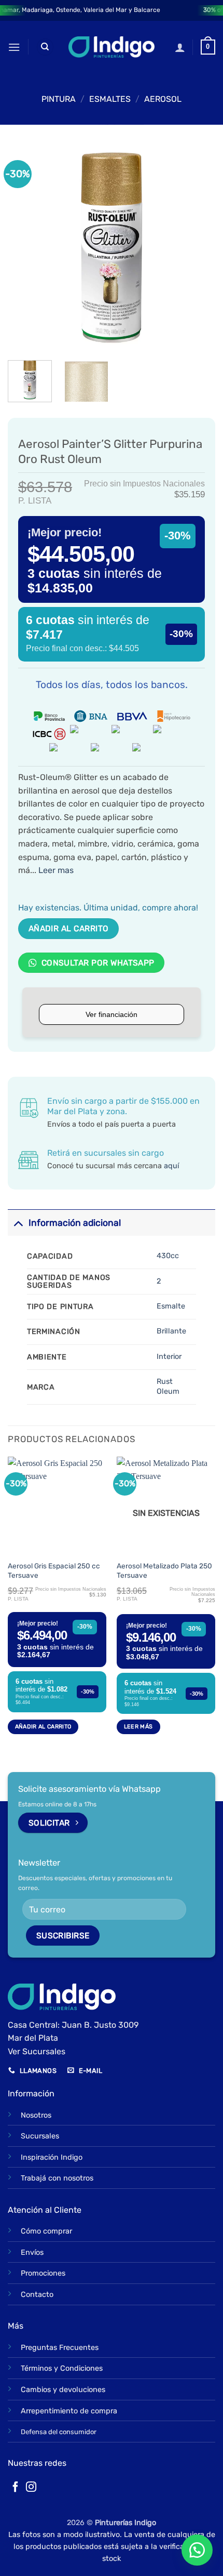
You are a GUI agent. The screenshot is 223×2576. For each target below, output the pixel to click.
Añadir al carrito (69, 928)
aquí (171, 1166)
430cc (168, 1256)
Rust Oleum (168, 1386)
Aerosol (163, 99)
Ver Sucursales (37, 2051)
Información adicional (75, 1223)
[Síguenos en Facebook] (16, 2488)
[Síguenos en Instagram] (31, 2488)
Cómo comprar (46, 2231)
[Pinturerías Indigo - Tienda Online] (112, 47)
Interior (169, 1357)
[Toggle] (18, 1223)
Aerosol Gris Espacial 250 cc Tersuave (54, 1570)
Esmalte (171, 1306)
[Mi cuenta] (180, 47)
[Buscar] (45, 47)
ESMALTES (110, 99)
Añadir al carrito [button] (43, 1727)
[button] (14, 47)
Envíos (32, 2253)
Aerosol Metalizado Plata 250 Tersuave (164, 1570)
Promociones (43, 2273)
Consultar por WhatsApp (97, 963)
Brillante (171, 1331)
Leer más (138, 1727)
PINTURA (59, 99)
